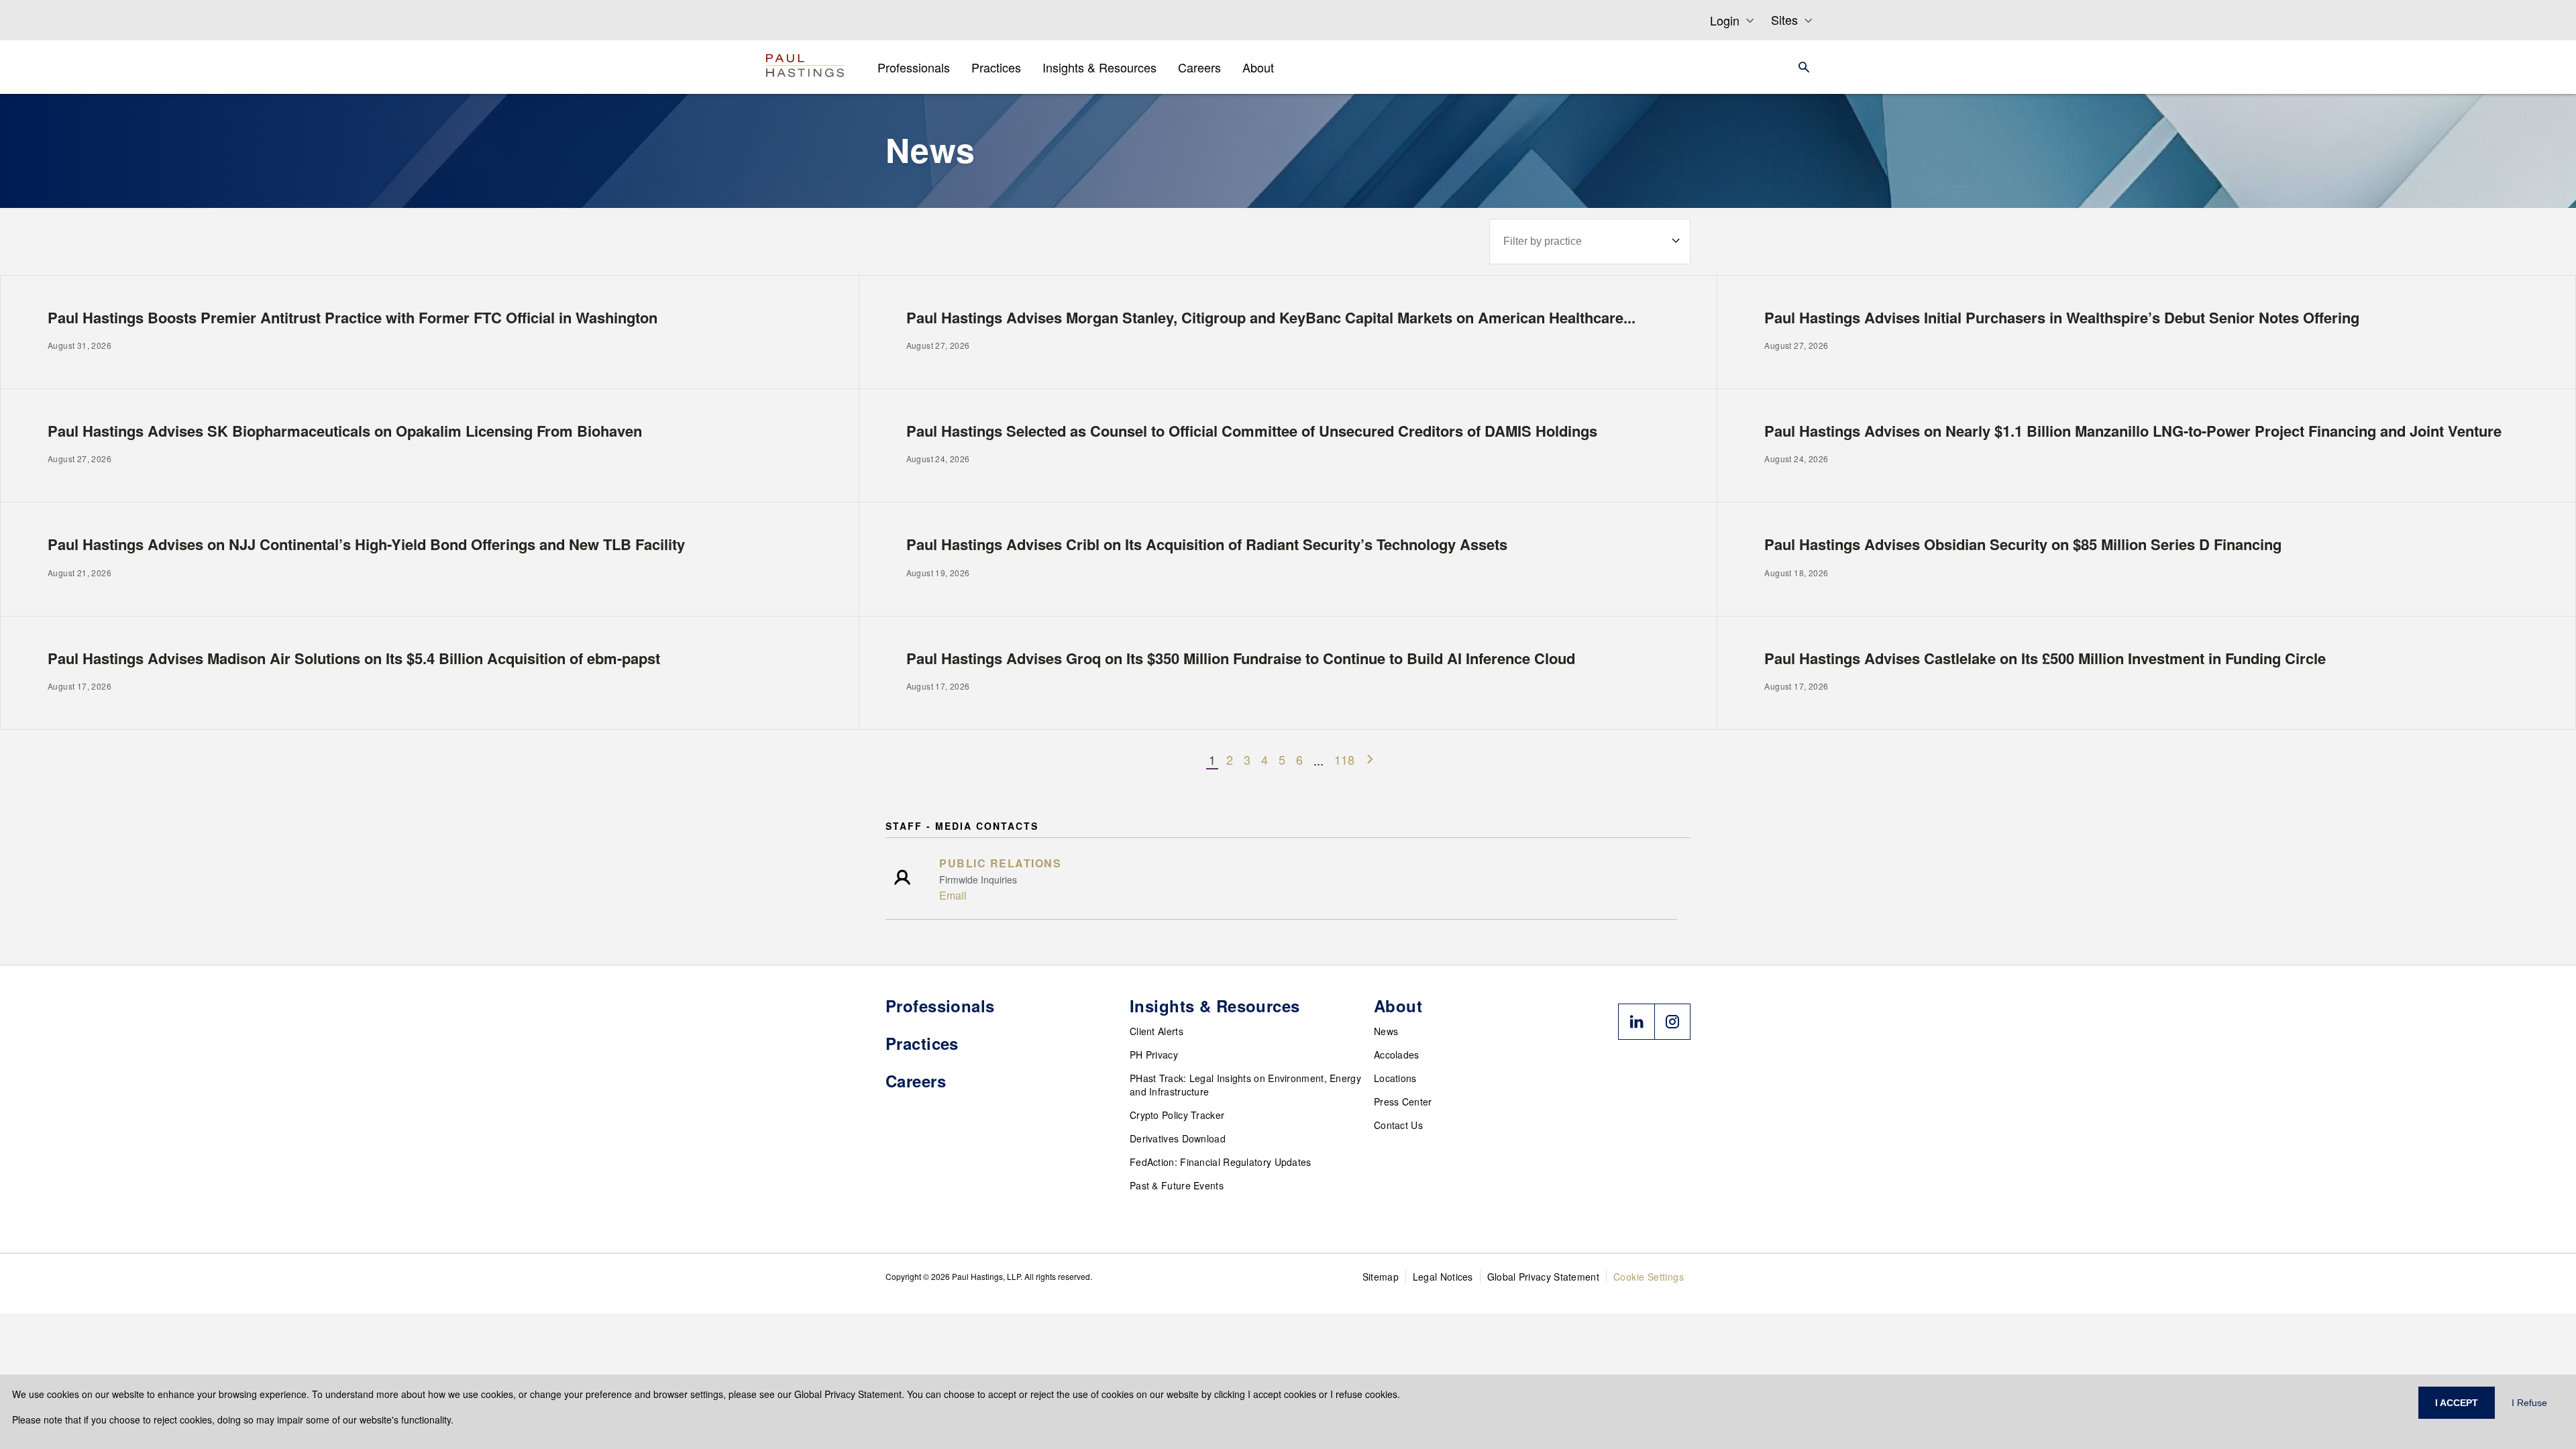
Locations (1395, 1078)
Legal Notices (1443, 1277)
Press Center (1403, 1102)
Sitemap (1381, 1277)
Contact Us (1398, 1125)
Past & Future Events (1177, 1185)
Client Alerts (1157, 1031)
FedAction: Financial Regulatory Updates (1221, 1162)
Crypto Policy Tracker (1177, 1115)
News (1386, 1031)
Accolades (1397, 1055)
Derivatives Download (1178, 1138)
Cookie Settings (1649, 1277)
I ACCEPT (2457, 1403)
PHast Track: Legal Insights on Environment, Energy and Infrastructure (1245, 1085)
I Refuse (2529, 1403)
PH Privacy (1154, 1055)
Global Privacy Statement (1543, 1277)
